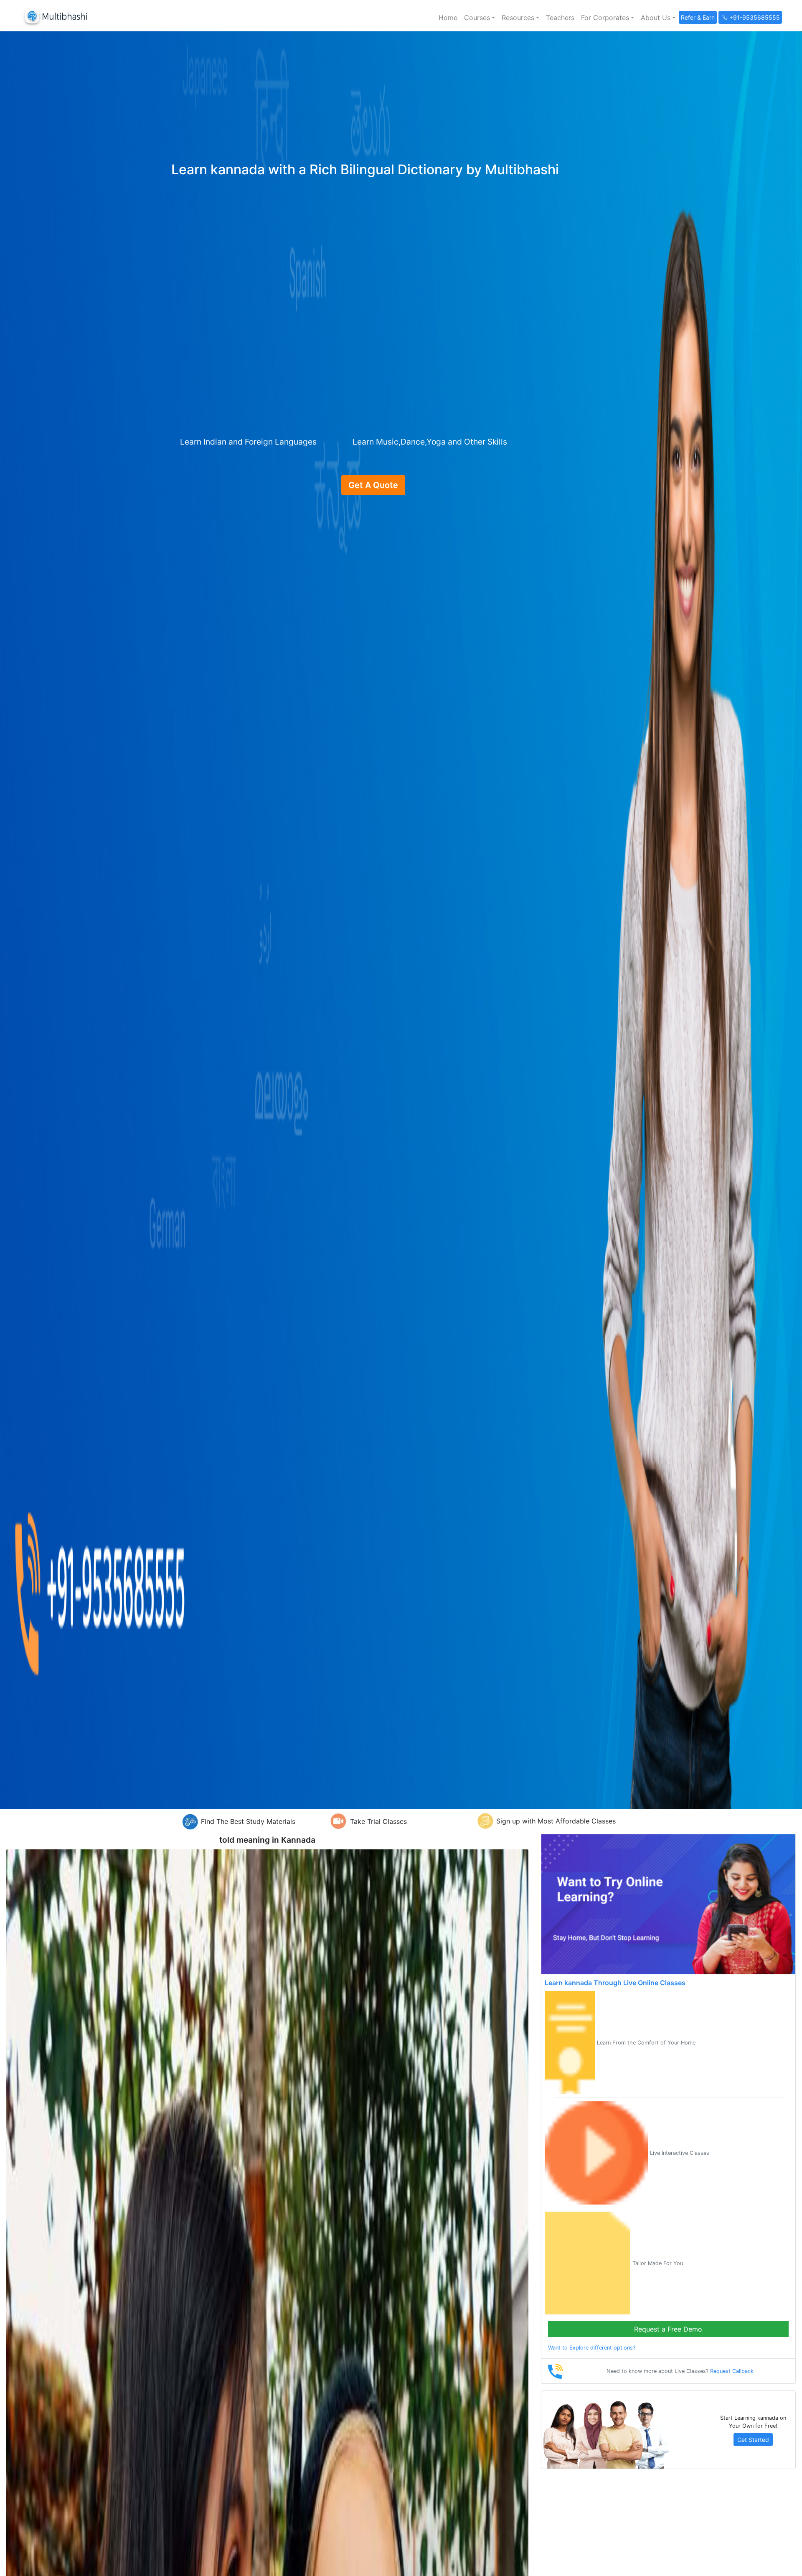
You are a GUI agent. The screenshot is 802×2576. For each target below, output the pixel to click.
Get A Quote (373, 485)
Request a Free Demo (668, 2329)
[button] (480, 18)
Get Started (753, 2440)
